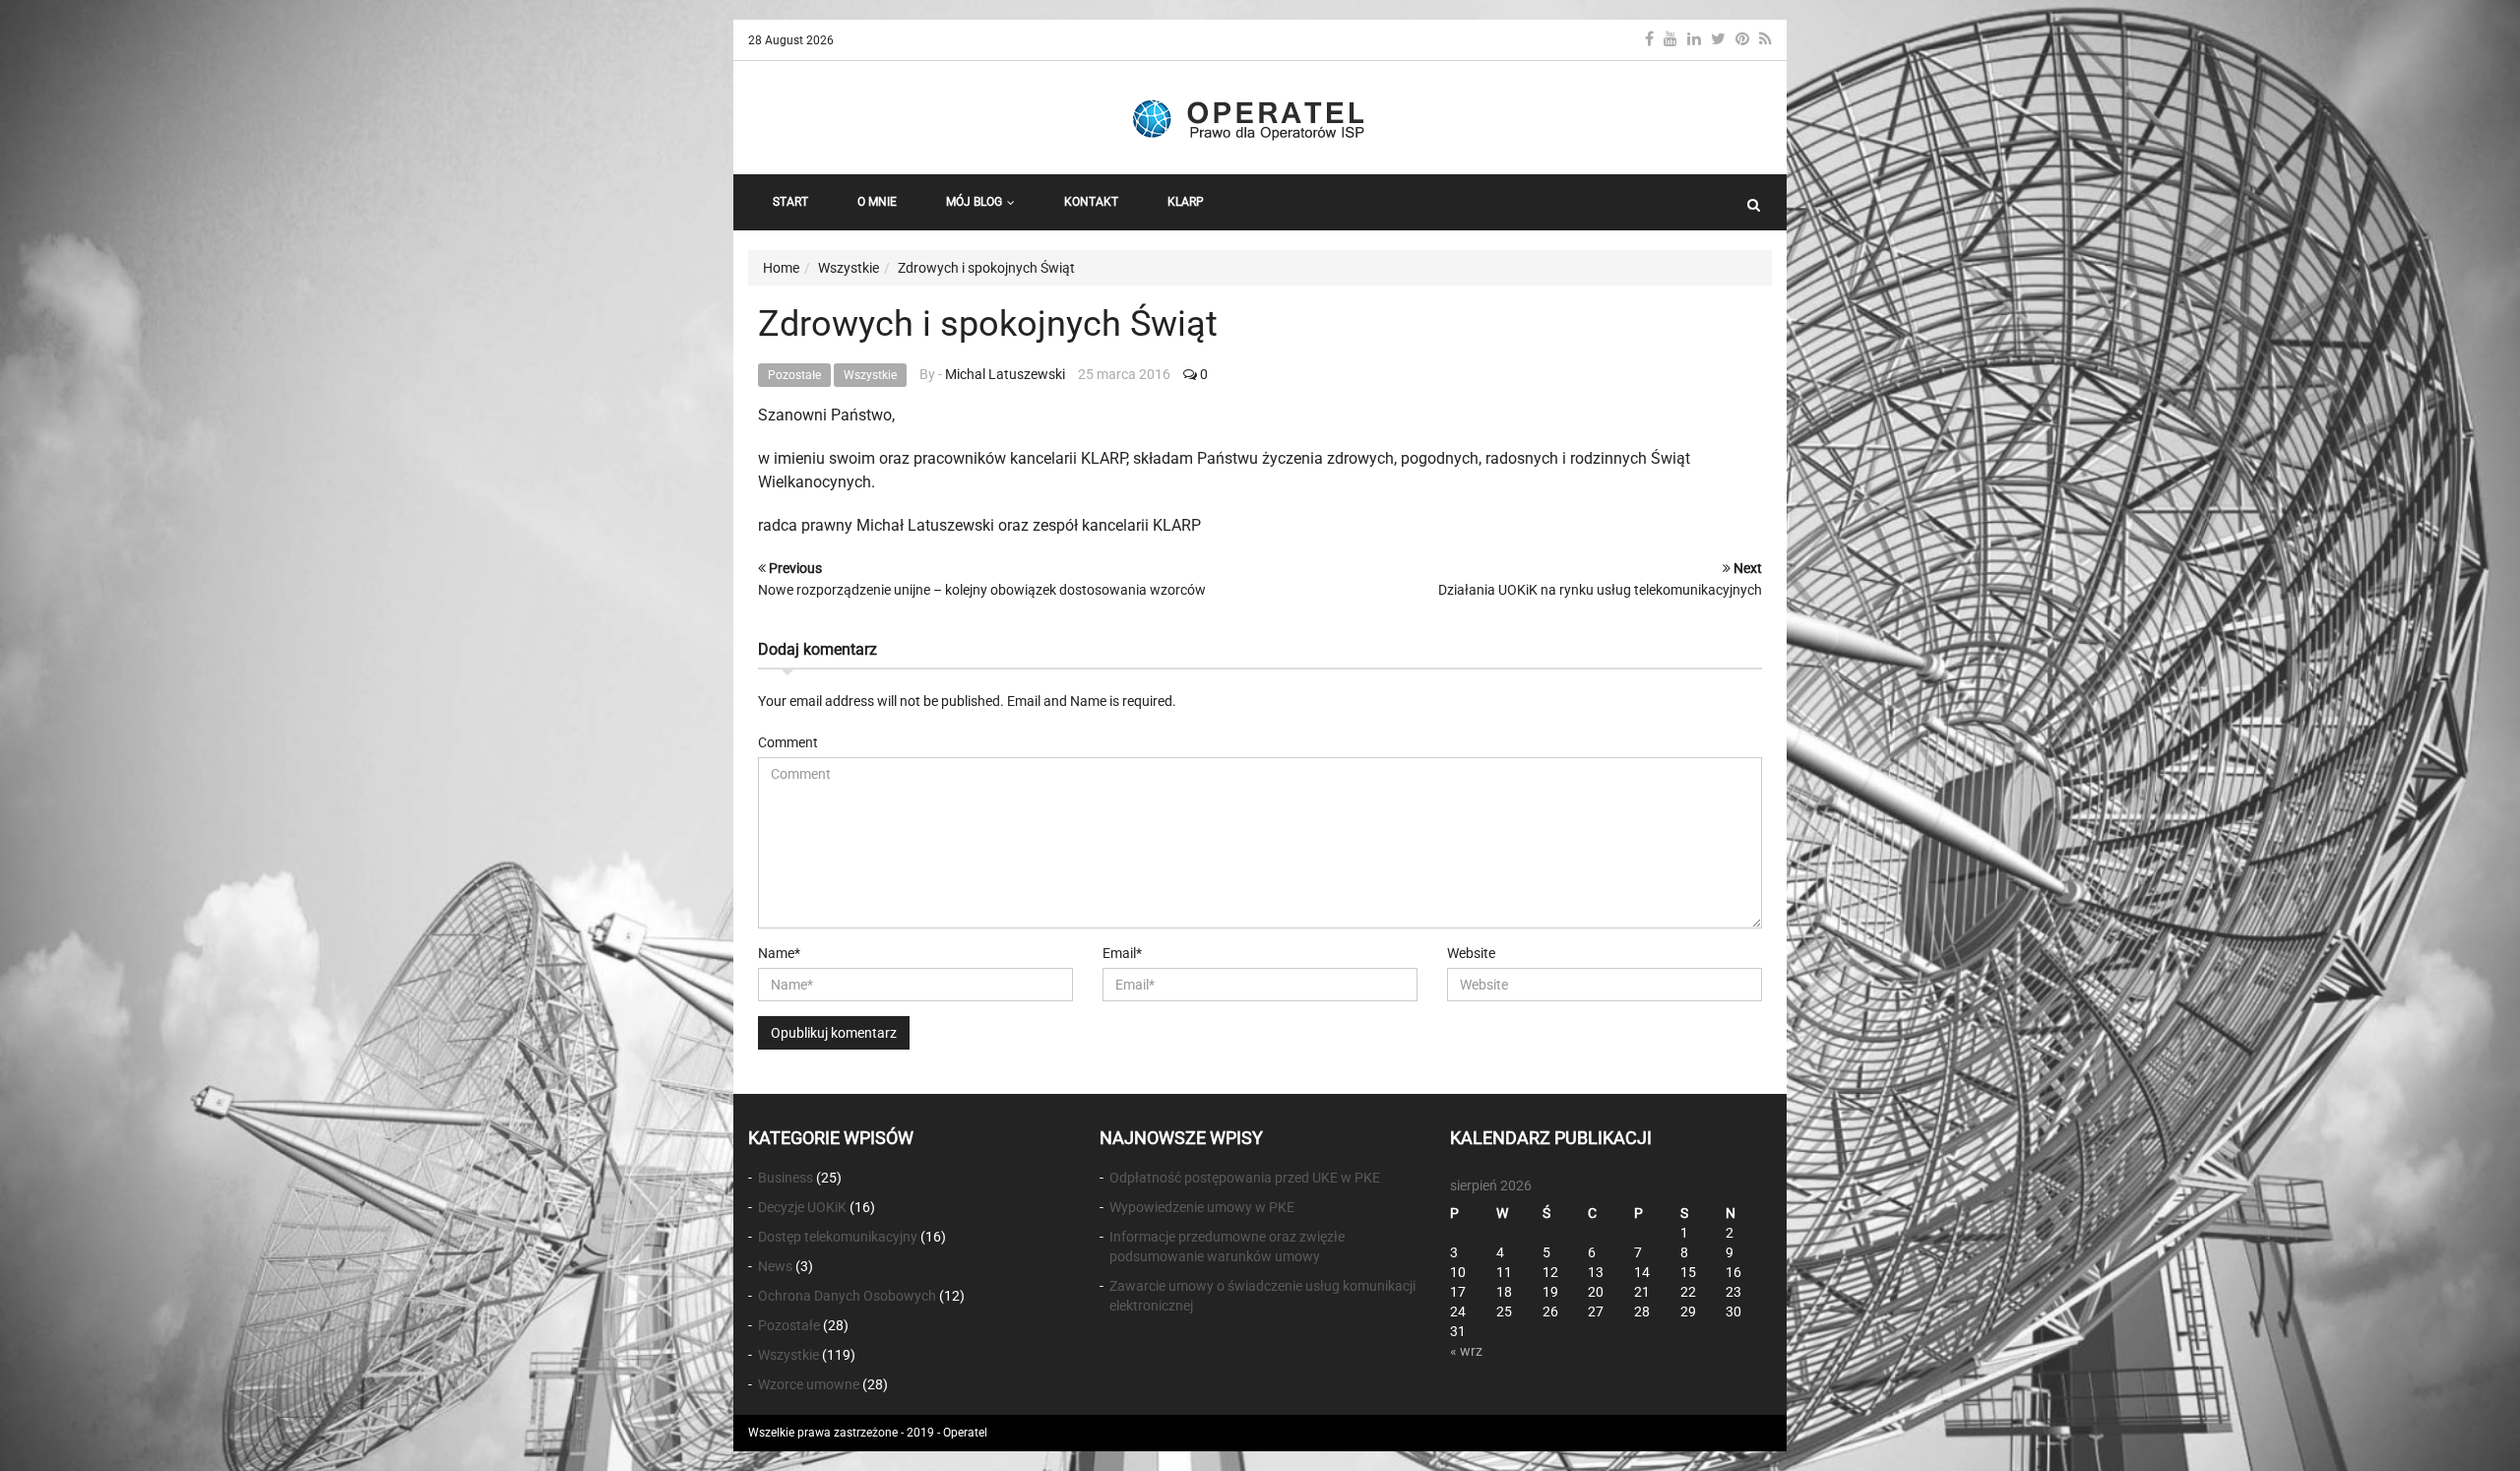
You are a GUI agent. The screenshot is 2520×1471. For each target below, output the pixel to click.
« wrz (1466, 1351)
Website (1471, 953)
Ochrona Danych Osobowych (847, 1296)
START (790, 202)
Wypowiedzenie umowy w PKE (1202, 1207)
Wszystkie (870, 375)
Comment (788, 742)
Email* (1122, 953)
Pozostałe (794, 375)
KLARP (1186, 202)
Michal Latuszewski (1005, 374)
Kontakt (1091, 202)
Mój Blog (974, 202)
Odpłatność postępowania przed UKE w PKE (1245, 1178)
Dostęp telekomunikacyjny (838, 1237)
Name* (779, 953)
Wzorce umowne (809, 1384)
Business (786, 1178)
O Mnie (877, 202)
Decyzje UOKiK (802, 1207)
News (775, 1266)
